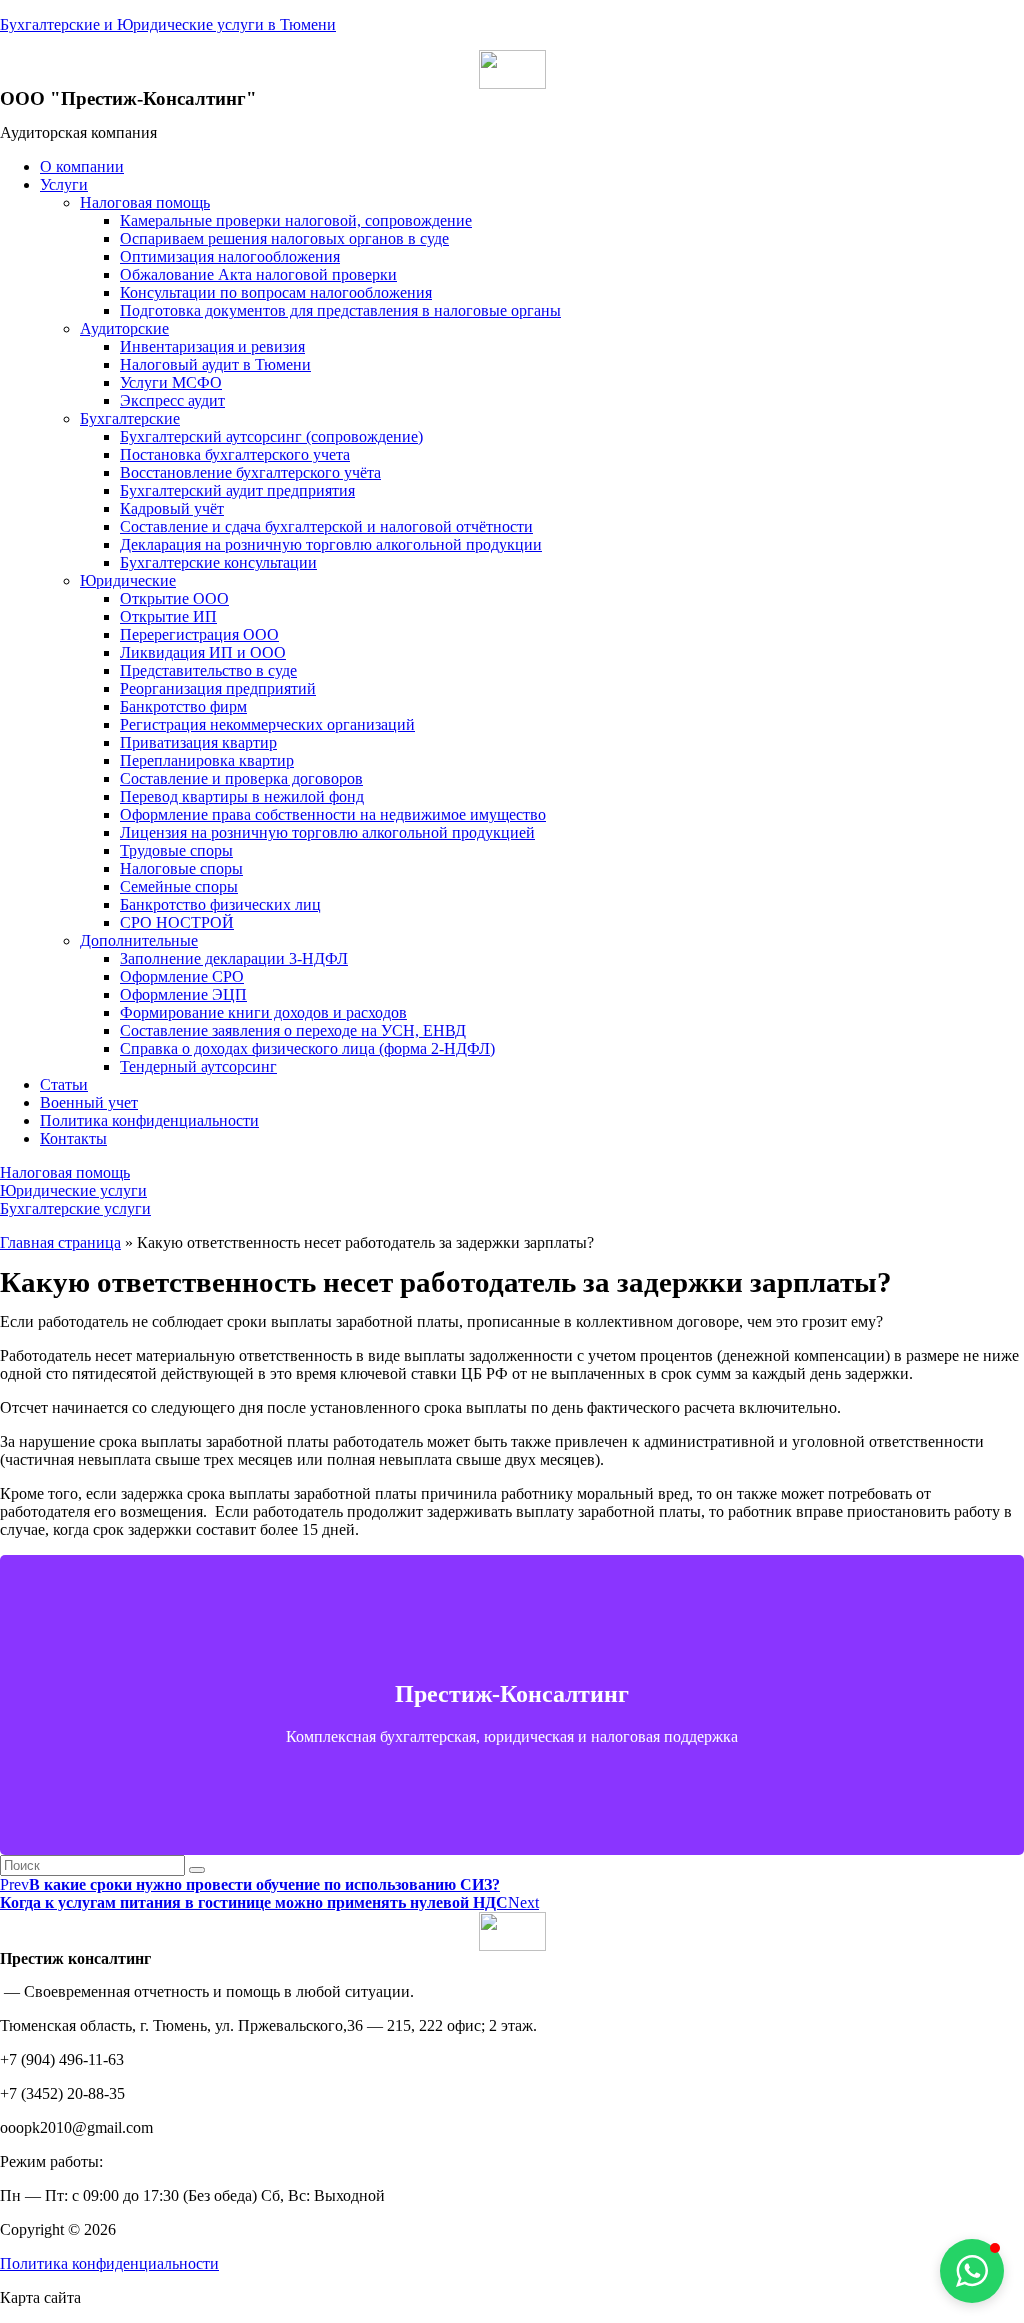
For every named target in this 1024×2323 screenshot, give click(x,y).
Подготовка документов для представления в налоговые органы (340, 310)
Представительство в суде (208, 670)
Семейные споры (179, 886)
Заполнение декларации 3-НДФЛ (234, 958)
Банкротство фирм (183, 706)
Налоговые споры (181, 868)
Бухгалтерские (130, 418)
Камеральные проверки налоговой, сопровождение (296, 220)
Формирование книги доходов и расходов (263, 1012)
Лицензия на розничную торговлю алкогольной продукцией (327, 832)
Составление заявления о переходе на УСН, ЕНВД (293, 1030)
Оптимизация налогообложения (230, 256)
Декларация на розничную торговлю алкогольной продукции (331, 544)
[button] (65, 1172)
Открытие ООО (174, 598)
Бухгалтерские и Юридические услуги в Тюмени (168, 24)
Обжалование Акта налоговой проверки (258, 274)
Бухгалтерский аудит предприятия (237, 490)
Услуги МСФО (171, 382)
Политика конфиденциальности (149, 1120)
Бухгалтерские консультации (218, 562)
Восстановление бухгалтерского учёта (250, 472)
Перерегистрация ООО (199, 634)
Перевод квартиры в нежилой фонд (242, 796)
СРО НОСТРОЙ (177, 922)
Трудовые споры (176, 850)
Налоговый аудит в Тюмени (215, 364)
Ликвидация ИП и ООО (203, 652)
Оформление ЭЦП (183, 994)
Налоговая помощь (145, 202)
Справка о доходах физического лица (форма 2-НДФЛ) (307, 1048)
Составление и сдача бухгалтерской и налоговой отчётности (326, 526)
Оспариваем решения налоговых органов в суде (284, 238)
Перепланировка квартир (207, 760)
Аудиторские (124, 328)
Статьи (64, 1084)
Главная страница (60, 1242)
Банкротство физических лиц (220, 904)
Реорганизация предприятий (218, 688)
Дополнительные (139, 940)
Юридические (128, 580)
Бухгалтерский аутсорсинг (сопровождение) (271, 436)
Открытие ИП (168, 616)
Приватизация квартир (198, 742)
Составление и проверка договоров (241, 778)
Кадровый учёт (172, 508)
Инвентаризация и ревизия (212, 346)
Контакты (73, 1138)
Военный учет (89, 1102)
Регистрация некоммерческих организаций (267, 724)
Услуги (64, 184)
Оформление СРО (182, 976)
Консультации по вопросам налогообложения (276, 292)
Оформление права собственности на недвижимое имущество (333, 814)
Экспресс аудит (172, 400)
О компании (82, 166)
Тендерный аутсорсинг (198, 1066)
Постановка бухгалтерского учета (235, 454)
